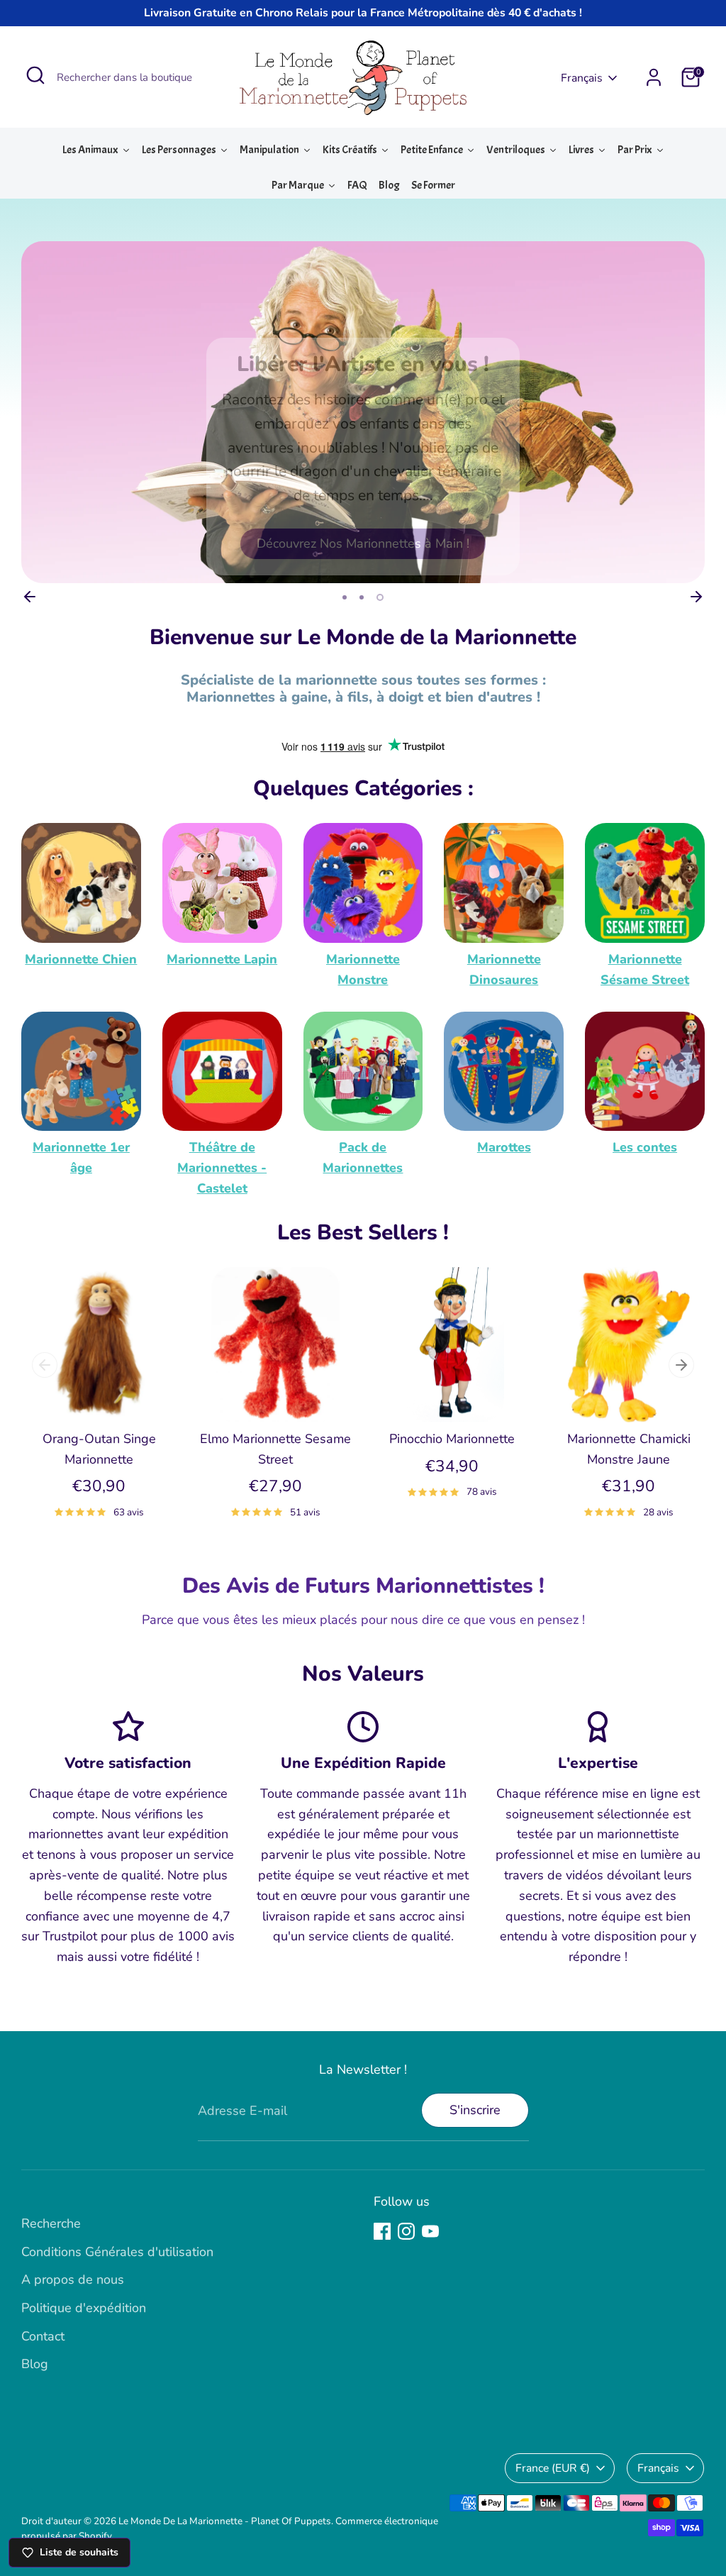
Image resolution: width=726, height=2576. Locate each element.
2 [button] (362, 597)
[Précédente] (30, 597)
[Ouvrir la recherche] (35, 75)
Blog (35, 2364)
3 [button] (380, 597)
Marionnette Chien (81, 959)
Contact (43, 2336)
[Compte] (654, 77)
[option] (363, 412)
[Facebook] (382, 2231)
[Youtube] (430, 2231)
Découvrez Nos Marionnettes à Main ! (363, 543)
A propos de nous (73, 2279)
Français (582, 78)
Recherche (51, 2223)
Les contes (645, 1147)
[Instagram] (406, 2231)
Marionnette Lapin (222, 959)
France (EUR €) (553, 2468)
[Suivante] (696, 597)
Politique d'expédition (84, 2308)
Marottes (504, 1147)
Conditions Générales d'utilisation (117, 2252)
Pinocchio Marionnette (452, 1439)
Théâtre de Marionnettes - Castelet (222, 1168)
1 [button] (345, 597)
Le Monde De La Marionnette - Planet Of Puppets (225, 2521)
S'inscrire (475, 2110)
